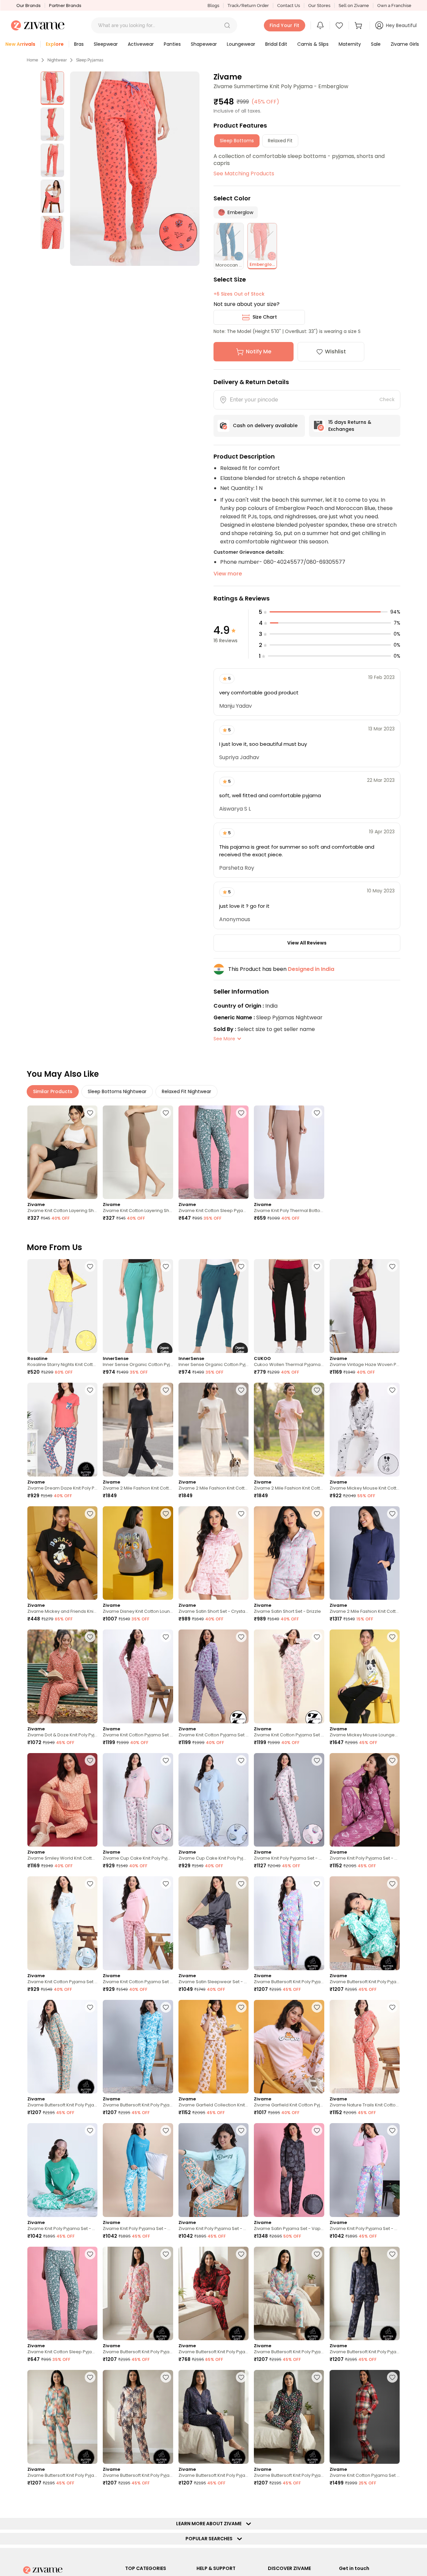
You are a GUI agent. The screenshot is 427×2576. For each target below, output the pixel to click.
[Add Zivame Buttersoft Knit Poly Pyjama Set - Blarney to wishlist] (392, 1884)
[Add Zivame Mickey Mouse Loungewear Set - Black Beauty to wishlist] (392, 1637)
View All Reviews (307, 943)
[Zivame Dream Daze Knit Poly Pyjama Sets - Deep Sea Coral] (62, 1430)
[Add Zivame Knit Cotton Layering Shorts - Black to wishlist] (90, 1113)
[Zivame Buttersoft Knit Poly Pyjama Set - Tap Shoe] (213, 2294)
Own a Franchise (394, 6)
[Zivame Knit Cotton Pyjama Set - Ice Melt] (62, 1923)
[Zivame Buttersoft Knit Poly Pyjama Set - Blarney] (365, 1923)
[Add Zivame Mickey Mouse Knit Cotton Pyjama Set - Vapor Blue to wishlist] (392, 1390)
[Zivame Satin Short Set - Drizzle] (289, 1553)
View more (228, 574)
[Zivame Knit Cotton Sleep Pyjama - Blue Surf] (213, 1152)
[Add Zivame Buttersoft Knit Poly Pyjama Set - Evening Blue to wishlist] (241, 2377)
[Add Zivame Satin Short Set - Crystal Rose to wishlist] (241, 1514)
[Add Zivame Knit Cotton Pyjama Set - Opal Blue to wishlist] (241, 2501)
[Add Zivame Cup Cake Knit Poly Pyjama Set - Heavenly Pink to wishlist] (166, 1760)
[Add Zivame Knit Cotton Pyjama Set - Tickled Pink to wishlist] (166, 1637)
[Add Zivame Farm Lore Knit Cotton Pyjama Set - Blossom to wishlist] (166, 2501)
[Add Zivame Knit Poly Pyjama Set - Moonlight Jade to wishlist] (241, 2130)
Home (32, 60)
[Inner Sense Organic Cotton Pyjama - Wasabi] (138, 1306)
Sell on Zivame (354, 6)
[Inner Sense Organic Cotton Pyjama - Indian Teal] (213, 1306)
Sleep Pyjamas (90, 60)
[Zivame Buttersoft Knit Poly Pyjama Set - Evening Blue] (213, 2417)
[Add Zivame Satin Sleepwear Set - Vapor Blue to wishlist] (241, 1884)
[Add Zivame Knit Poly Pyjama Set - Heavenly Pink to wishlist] (317, 1760)
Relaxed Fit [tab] (280, 141)
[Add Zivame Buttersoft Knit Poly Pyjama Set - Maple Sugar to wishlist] (166, 2377)
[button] (227, 25)
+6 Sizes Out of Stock (239, 294)
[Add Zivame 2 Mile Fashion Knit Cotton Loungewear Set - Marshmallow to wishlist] (241, 1390)
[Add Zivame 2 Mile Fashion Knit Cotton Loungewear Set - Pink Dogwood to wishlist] (317, 1390)
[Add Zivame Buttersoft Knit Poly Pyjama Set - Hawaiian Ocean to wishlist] (166, 2007)
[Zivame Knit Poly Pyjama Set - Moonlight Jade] (213, 2170)
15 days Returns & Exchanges (350, 426)
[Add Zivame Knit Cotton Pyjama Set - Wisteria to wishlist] (241, 1637)
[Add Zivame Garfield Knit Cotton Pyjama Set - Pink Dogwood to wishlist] (317, 2007)
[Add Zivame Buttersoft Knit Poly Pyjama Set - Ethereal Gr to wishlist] (90, 2377)
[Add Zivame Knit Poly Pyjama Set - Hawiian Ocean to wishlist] (166, 2130)
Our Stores (319, 6)
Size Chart (265, 317)
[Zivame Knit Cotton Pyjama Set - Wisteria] (213, 1676)
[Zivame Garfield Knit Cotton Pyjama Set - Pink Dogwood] (289, 2047)
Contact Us (289, 6)
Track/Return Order (248, 6)
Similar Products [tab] (53, 1091)
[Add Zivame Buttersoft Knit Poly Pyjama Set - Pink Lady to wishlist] (317, 1884)
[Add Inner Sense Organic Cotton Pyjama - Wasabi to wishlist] (166, 1266)
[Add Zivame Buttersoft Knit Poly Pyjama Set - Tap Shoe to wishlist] (241, 2254)
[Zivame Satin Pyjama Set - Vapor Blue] (289, 2170)
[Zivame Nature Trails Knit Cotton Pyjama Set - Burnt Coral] (365, 2047)
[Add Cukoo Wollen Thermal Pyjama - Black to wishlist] (317, 1266)
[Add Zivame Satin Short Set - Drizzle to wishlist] (317, 1514)
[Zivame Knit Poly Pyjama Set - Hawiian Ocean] (138, 2170)
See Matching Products (244, 174)
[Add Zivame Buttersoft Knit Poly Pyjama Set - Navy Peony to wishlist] (392, 2254)
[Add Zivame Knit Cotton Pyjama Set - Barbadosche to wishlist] (392, 2377)
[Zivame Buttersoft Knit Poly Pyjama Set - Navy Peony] (365, 2294)
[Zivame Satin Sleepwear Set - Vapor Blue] (213, 1923)
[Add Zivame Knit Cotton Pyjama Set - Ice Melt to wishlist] (90, 1884)
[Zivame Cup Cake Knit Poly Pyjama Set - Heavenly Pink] (138, 1800)
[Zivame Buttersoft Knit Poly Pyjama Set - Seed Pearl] (289, 2294)
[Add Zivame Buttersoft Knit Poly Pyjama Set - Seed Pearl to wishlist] (317, 2254)
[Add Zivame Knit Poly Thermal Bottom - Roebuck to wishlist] (317, 1113)
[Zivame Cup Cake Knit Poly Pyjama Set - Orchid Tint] (213, 1800)
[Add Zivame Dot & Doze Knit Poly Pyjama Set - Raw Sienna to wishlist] (90, 1637)
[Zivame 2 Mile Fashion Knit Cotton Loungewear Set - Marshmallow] (213, 1430)
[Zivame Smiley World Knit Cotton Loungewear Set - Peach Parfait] (62, 1800)
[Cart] (359, 25)
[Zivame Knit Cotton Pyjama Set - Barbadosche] (365, 2417)
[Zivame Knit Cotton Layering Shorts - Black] (62, 1152)
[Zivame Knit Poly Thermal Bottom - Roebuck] (289, 1152)
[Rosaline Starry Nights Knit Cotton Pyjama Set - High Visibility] (62, 1306)
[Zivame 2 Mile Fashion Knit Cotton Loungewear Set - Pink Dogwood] (289, 1430)
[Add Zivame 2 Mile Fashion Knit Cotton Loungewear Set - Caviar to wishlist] (166, 1390)
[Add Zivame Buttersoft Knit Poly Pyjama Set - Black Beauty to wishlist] (317, 2377)
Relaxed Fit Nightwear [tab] (186, 1091)
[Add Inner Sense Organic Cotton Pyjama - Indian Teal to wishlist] (241, 1266)
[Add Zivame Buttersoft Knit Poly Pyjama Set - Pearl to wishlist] (166, 2254)
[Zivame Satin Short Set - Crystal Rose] (213, 1553)
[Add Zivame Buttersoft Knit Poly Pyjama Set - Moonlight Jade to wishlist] (90, 2007)
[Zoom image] (135, 169)
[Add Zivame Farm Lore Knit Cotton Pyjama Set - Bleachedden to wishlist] (90, 2501)
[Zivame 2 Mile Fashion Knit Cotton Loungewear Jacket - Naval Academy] (365, 1553)
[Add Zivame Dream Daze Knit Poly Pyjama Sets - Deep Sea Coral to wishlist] (90, 1390)
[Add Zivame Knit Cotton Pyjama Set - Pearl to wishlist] (317, 1637)
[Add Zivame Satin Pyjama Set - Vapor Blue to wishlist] (317, 2130)
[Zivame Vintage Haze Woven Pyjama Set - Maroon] (365, 1306)
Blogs (213, 6)
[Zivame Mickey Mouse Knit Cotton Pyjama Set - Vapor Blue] (365, 1430)
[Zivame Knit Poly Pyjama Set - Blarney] (62, 2170)
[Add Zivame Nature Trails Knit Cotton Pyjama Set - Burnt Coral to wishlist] (392, 2007)
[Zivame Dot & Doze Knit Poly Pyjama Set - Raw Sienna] (62, 1676)
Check (387, 399)
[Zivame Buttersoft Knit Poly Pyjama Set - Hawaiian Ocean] (138, 2047)
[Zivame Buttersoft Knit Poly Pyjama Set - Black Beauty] (289, 2417)
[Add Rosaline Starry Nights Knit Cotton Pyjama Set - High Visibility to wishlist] (90, 1266)
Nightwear (57, 60)
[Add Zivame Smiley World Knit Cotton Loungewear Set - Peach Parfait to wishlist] (90, 1760)
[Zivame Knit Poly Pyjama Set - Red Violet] (365, 1800)
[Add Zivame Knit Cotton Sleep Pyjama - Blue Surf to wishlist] (241, 1113)
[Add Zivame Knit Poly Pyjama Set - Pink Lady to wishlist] (392, 2130)
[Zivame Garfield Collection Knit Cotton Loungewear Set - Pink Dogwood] (213, 2047)
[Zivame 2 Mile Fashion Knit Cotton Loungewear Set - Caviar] (138, 1430)
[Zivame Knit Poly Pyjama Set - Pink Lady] (365, 2170)
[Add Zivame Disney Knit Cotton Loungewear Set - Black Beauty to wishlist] (166, 1514)
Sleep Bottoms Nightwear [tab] (117, 1091)
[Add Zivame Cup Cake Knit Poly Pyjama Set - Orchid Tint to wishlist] (241, 1760)
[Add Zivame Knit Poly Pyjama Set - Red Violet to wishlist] (392, 1760)
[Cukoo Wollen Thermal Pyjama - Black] (289, 1306)
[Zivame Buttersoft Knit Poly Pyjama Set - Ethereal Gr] (62, 2417)
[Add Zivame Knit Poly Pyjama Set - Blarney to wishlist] (90, 2130)
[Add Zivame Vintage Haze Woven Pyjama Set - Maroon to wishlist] (392, 1266)
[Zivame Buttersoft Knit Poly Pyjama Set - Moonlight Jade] (62, 2047)
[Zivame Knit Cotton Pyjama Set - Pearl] (289, 1676)
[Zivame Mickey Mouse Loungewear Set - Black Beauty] (365, 1676)
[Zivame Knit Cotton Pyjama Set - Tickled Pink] (138, 1676)
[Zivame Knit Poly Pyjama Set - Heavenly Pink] (289, 1800)
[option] (52, 88)
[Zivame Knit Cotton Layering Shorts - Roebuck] (138, 1152)
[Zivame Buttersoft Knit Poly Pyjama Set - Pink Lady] (289, 1923)
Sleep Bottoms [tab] (237, 141)
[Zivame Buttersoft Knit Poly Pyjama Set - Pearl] (138, 2294)
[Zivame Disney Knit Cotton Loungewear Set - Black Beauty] (138, 1553)
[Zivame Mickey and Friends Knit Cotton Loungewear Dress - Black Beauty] (62, 1553)
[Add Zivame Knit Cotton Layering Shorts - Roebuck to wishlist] (166, 1113)
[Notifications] (320, 25)
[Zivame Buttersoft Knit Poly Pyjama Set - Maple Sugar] (138, 2417)
